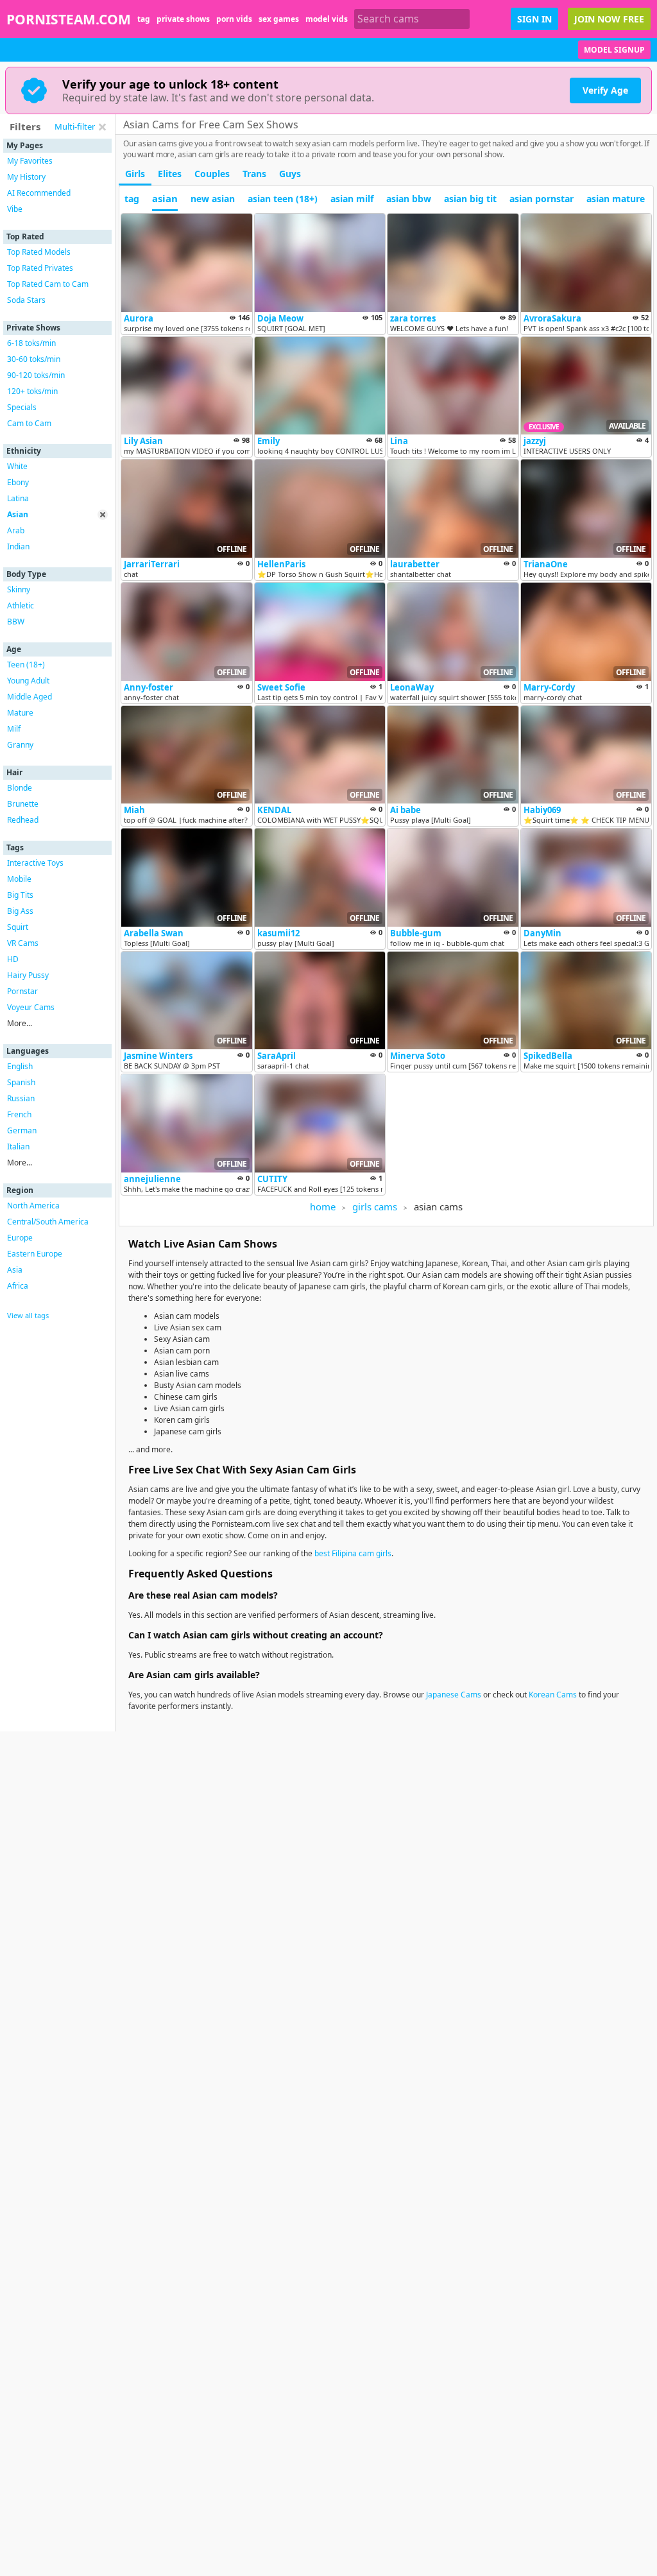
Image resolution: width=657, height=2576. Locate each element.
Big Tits (20, 895)
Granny (20, 745)
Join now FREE (609, 19)
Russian (21, 1098)
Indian (18, 546)
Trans (254, 174)
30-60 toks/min (34, 359)
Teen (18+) (26, 665)
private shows (183, 19)
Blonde (20, 788)
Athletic (21, 605)
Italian (18, 1146)
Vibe (15, 209)
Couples (212, 174)
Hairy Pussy (28, 975)
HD (13, 959)
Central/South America (48, 1222)
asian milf (352, 199)
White (17, 466)
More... (20, 1023)
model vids (327, 19)
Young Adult (28, 681)
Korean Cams (553, 1695)
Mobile (19, 879)
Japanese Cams (454, 1695)
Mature (20, 713)
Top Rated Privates (40, 268)
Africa (18, 1286)
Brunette (23, 804)
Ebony (18, 482)
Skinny (19, 589)
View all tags (28, 1315)
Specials (22, 407)
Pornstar (22, 991)
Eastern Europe (35, 1254)
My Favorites (30, 161)
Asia (15, 1270)
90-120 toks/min (36, 375)
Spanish (21, 1082)
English (20, 1066)
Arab (16, 530)
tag (144, 19)
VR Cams (23, 943)
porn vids (234, 19)
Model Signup (614, 50)
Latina (18, 498)
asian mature (616, 199)
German (22, 1130)
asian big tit (470, 199)
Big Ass (20, 911)
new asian (213, 199)
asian (165, 198)
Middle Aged (30, 697)
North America (33, 1206)
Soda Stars (26, 300)
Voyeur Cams (31, 1007)
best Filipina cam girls (353, 1553)
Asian (18, 514)
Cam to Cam (29, 423)
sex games (279, 19)
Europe (20, 1238)
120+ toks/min (32, 391)
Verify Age (605, 90)
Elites (170, 174)
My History (26, 177)
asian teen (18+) (283, 199)
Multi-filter (75, 126)
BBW (16, 622)
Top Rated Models (39, 252)
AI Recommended (39, 193)
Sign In (534, 19)
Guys (290, 174)
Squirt (18, 927)
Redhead (23, 820)
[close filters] (102, 127)
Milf (14, 729)
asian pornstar (542, 199)
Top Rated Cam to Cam (48, 284)
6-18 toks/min (31, 343)
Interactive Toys (35, 863)
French (19, 1114)
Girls (135, 174)
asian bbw (409, 199)
